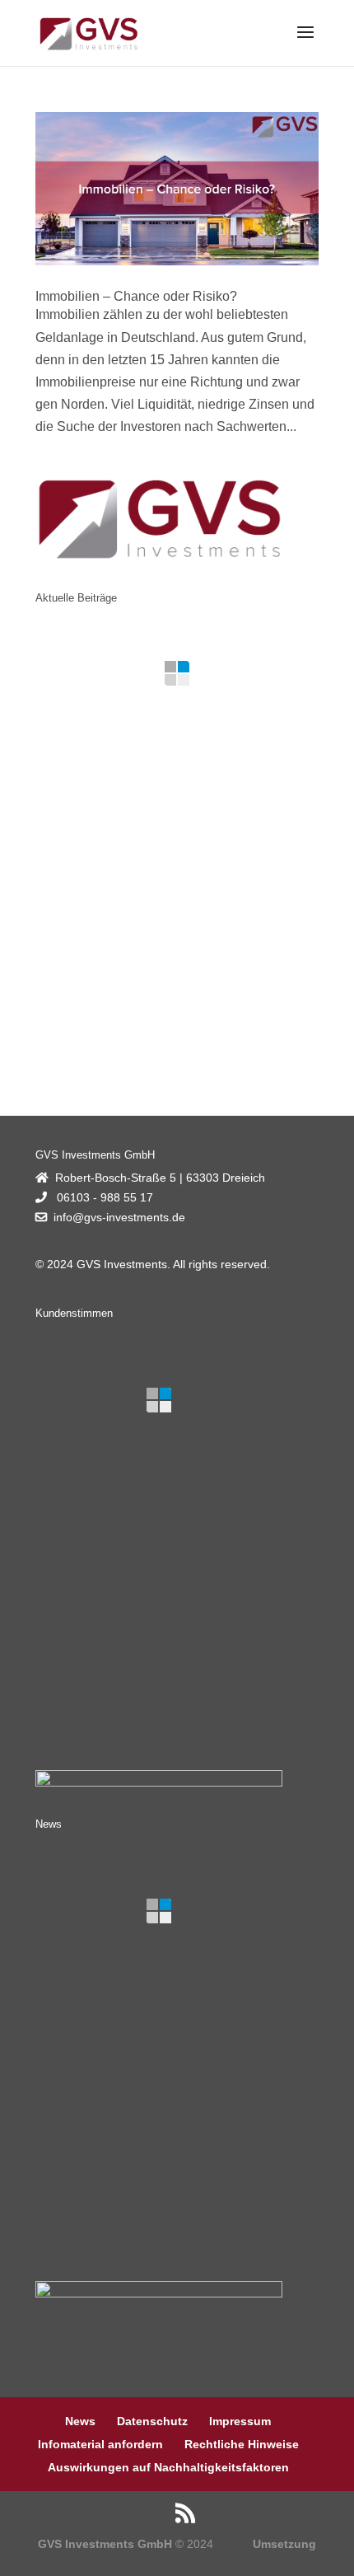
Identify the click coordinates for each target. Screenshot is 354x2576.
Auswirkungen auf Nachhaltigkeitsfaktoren (168, 2467)
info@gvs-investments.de (119, 1217)
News (80, 2421)
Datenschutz (152, 2421)
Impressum (240, 2421)
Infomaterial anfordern (100, 2444)
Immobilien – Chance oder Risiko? (136, 296)
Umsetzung (284, 2544)
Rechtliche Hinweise (242, 2444)
